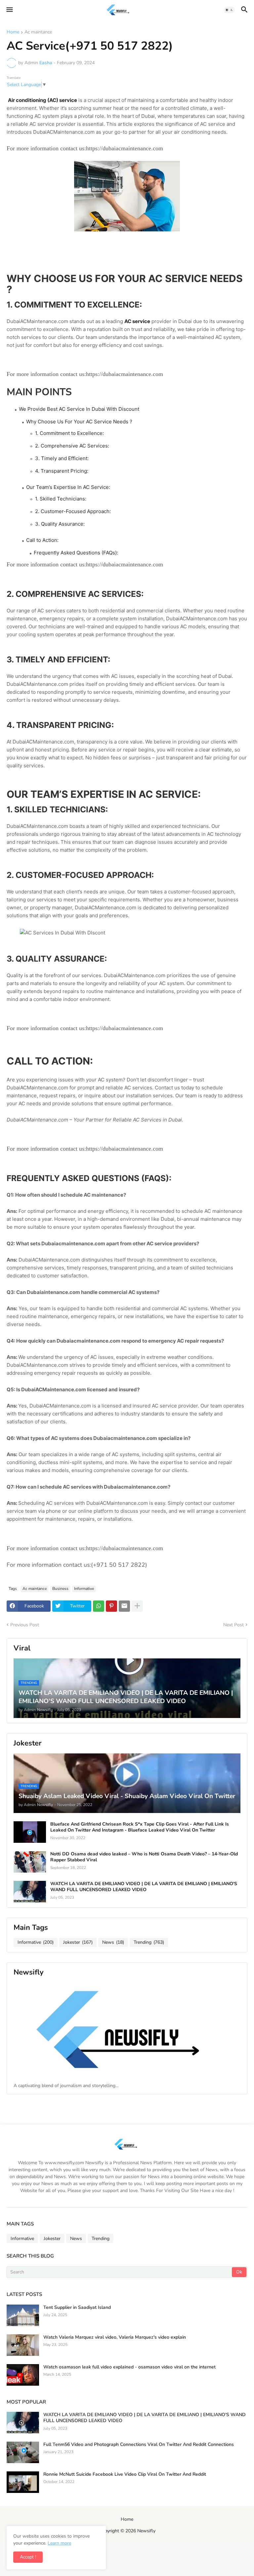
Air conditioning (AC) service (42, 100)
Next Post (233, 1625)
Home (13, 32)
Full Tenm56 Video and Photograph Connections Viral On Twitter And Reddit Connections (139, 2445)
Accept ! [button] (28, 2557)
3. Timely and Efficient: (62, 458)
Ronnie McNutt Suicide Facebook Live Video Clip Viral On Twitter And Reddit (125, 2474)
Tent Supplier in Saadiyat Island (77, 2308)
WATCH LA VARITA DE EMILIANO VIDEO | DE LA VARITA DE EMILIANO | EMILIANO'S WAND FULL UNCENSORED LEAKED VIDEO (144, 1887)
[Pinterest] (111, 1606)
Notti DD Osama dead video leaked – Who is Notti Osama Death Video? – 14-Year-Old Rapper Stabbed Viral (144, 1857)
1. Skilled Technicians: (61, 499)
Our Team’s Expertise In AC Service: (68, 487)
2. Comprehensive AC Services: (72, 446)
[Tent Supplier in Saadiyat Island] (23, 2315)
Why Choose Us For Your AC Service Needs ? (79, 422)
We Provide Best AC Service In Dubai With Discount (79, 409)
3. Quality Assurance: (60, 524)
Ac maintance (38, 32)
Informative (84, 1589)
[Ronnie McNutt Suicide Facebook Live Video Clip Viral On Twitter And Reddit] (23, 2482)
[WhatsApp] (99, 1606)
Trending (149, 1942)
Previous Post (25, 1625)
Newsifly (146, 2531)
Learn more (59, 2543)
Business (60, 1589)
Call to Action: (42, 540)
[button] (9, 10)
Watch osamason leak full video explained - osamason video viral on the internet (129, 2367)
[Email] (124, 1606)
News (113, 1942)
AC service (137, 321)
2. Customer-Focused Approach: (73, 511)
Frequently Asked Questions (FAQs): (76, 553)
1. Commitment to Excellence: (69, 433)
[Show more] (137, 1606)
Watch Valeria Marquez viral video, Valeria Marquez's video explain (115, 2337)
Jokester (78, 1942)
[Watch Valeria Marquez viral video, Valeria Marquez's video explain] (23, 2345)
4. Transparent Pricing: (62, 471)
